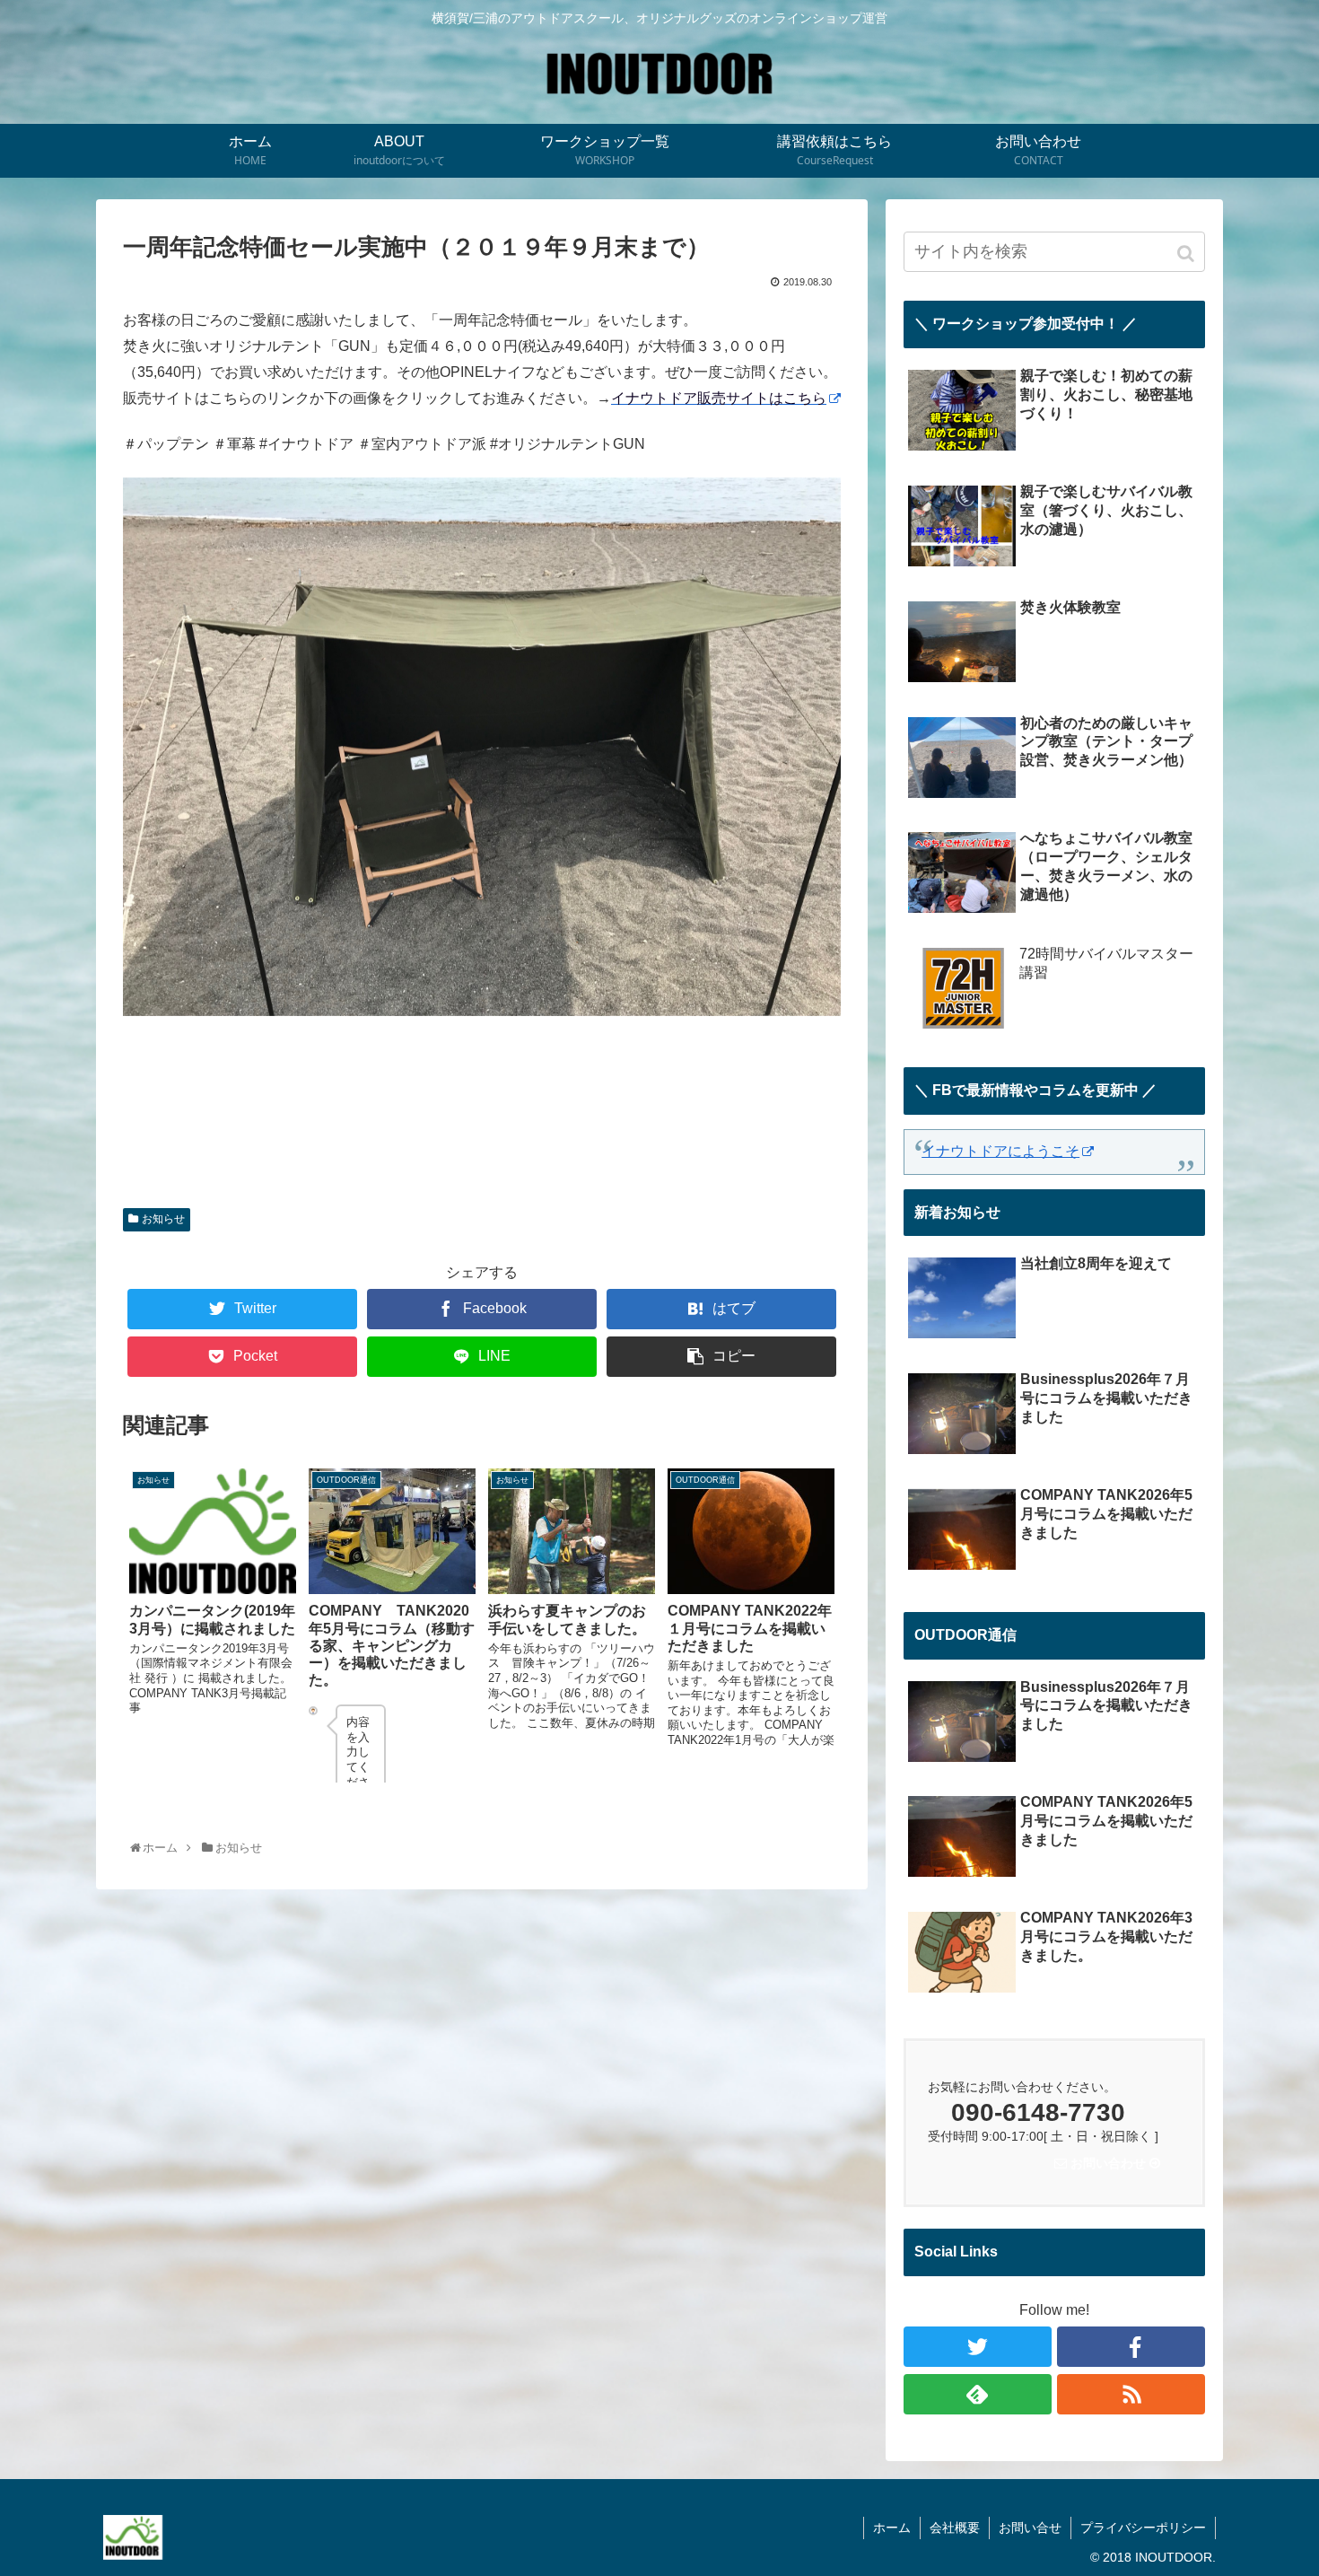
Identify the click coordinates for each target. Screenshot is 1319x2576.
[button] (1188, 254)
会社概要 (955, 2528)
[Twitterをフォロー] (978, 2347)
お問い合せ (1030, 2528)
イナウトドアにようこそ (1000, 1151)
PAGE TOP (1293, 2478)
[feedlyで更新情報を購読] (978, 2394)
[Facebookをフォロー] (1131, 2347)
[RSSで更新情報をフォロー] (1131, 2394)
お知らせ (163, 1219)
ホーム (892, 2528)
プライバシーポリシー (1143, 2528)
